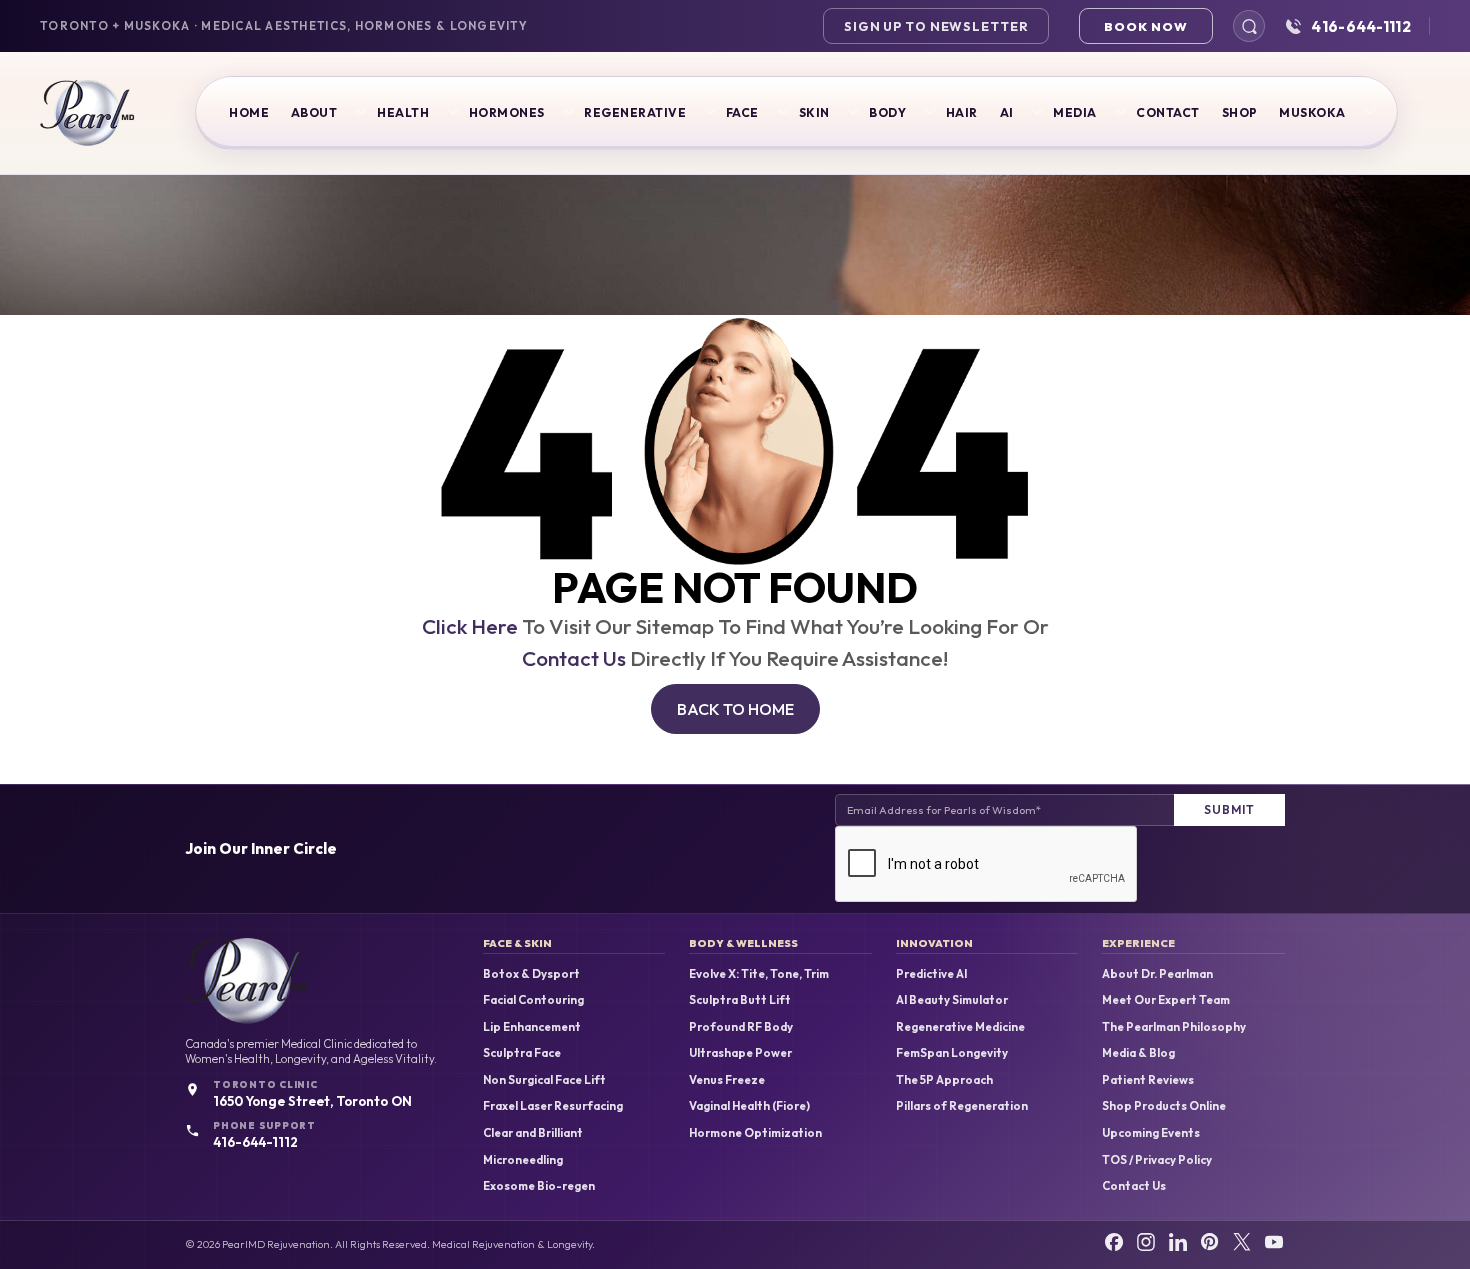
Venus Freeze (727, 1080)
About (314, 112)
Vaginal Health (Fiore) (749, 1106)
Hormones (507, 112)
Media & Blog (1138, 1053)
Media (1074, 112)
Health (403, 112)
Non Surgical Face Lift (544, 1080)
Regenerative (635, 112)
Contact (1167, 112)
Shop (1240, 112)
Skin (814, 112)
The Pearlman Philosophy (1174, 1027)
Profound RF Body (741, 1027)
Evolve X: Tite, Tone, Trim (759, 974)
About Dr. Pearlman (1157, 974)
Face (742, 112)
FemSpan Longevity (952, 1053)
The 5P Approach (944, 1080)
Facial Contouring (533, 1000)
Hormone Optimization (755, 1133)
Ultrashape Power (740, 1053)
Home (249, 112)
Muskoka (1312, 112)
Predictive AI (931, 974)
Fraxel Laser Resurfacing (553, 1106)
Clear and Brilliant (533, 1133)
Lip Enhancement (532, 1027)
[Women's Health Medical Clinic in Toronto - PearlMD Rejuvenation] (87, 113)
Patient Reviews (1148, 1080)
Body (887, 112)
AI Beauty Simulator (952, 1000)
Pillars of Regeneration (962, 1106)
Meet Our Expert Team (1166, 1000)
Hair (962, 112)
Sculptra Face (522, 1053)
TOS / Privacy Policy (1157, 1160)
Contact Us (574, 658)
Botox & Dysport (531, 974)
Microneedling (523, 1160)
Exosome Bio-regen (539, 1186)
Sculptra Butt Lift (740, 1000)
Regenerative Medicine (960, 1027)
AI (1007, 112)
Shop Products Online (1164, 1106)
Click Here (470, 626)
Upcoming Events (1151, 1133)
